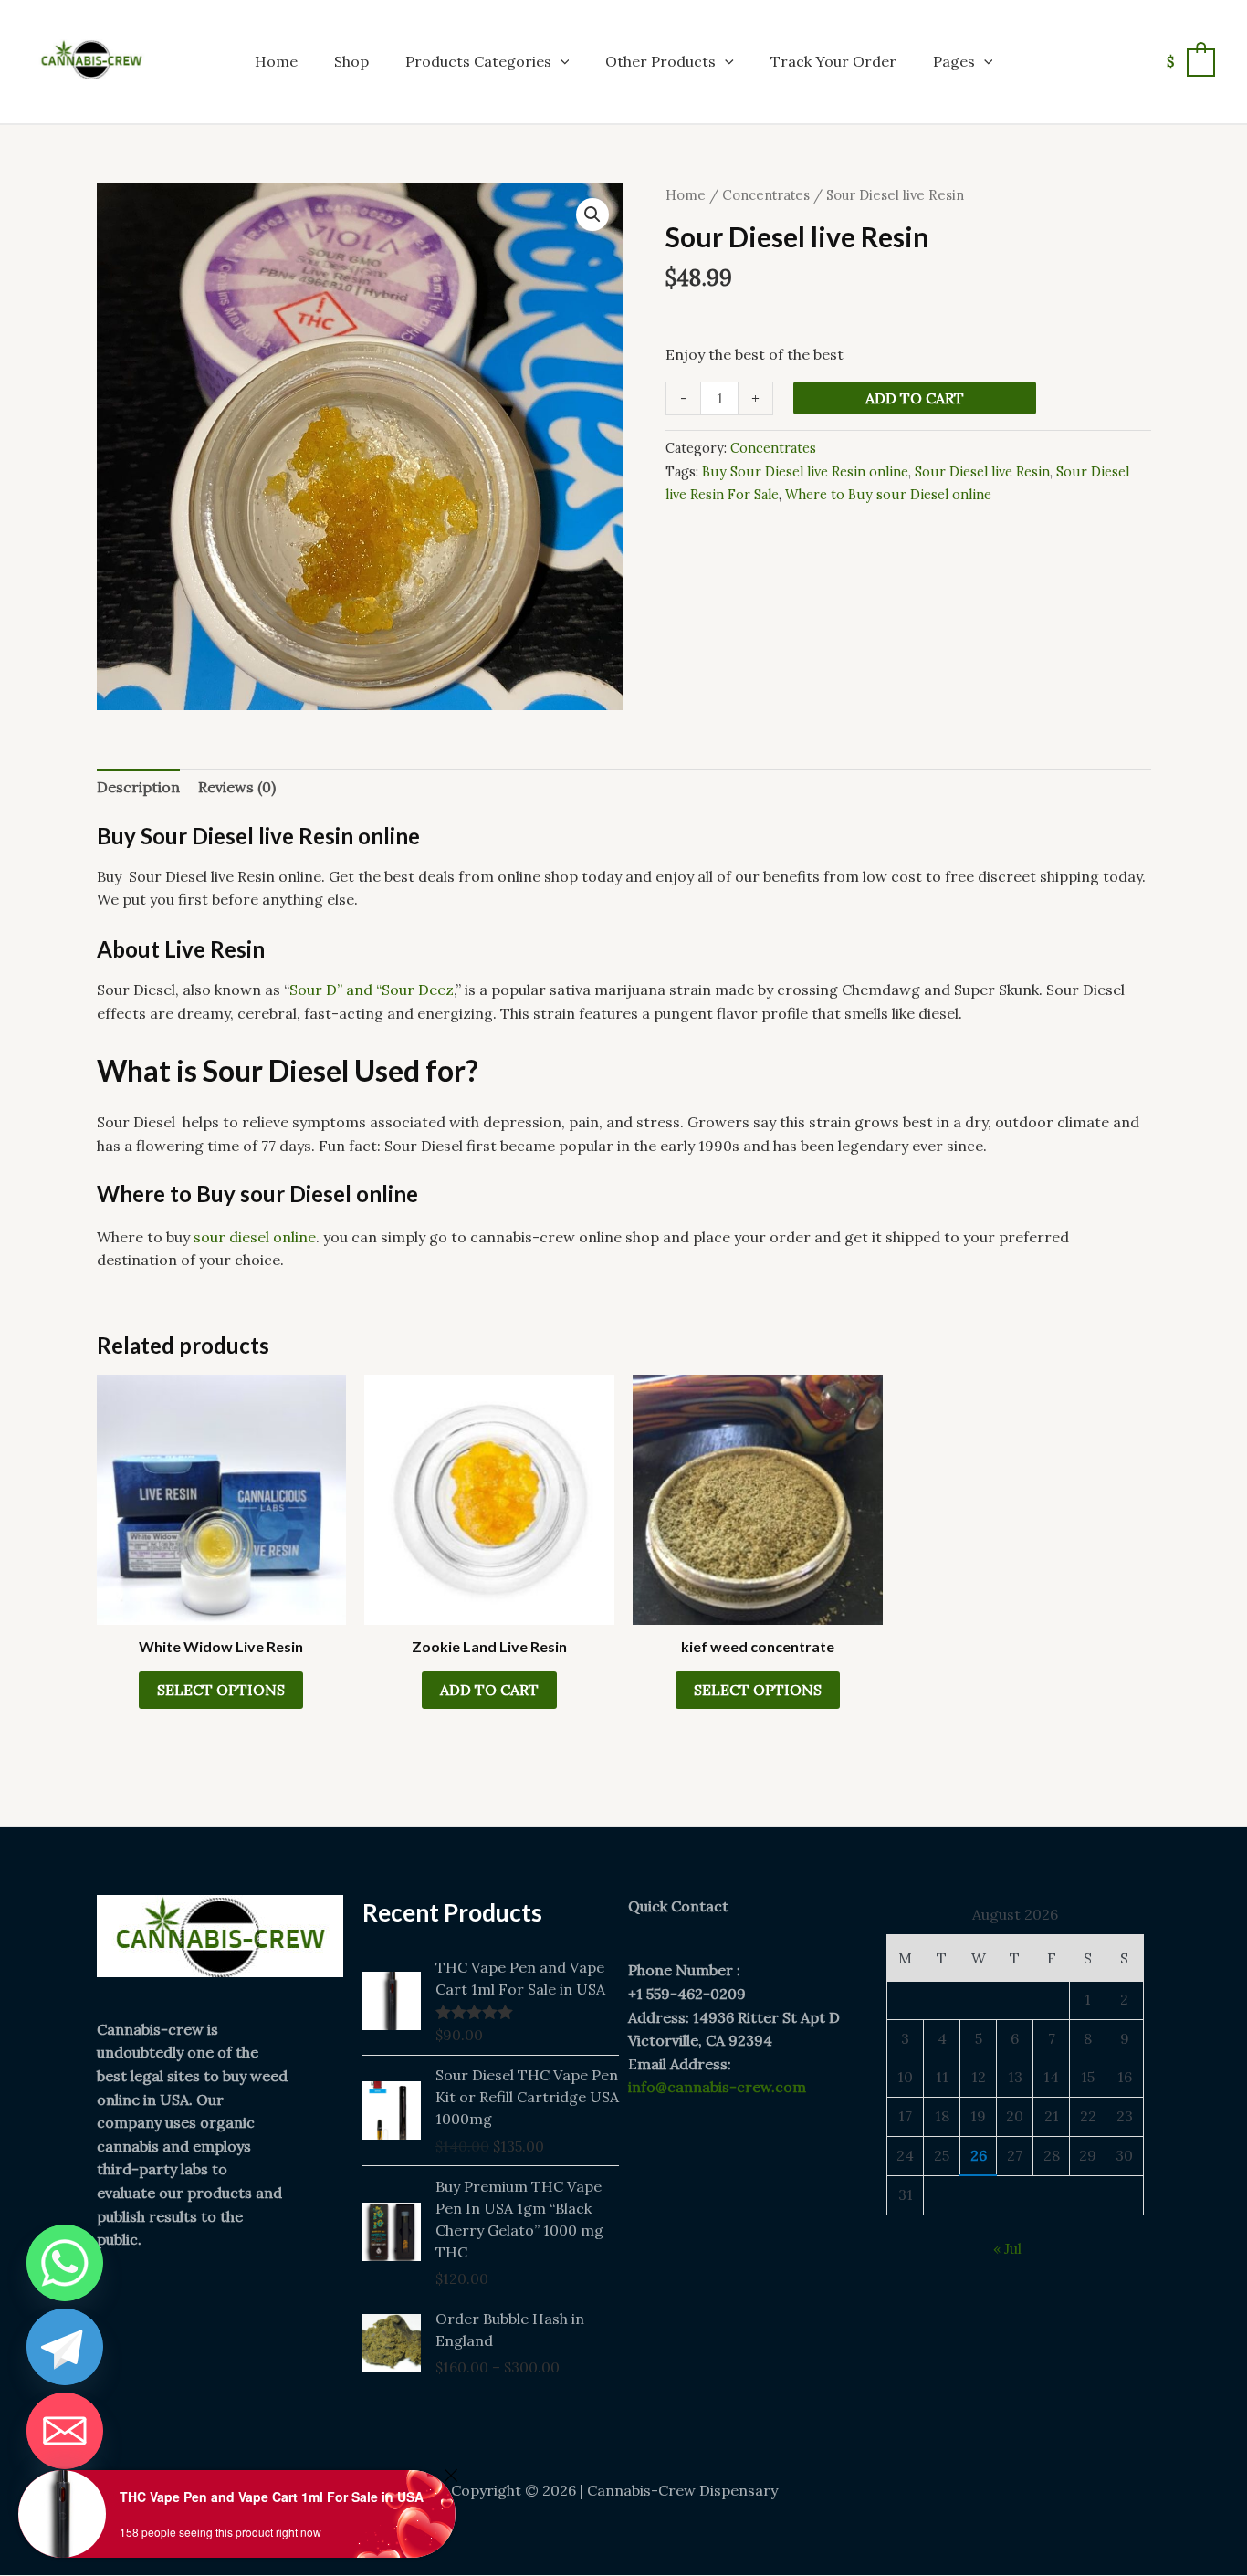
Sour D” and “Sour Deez (372, 990)
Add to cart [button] (489, 1690)
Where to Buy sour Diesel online (888, 495)
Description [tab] (138, 787)
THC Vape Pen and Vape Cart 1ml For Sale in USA (272, 2497)
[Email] (65, 2431)
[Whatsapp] (65, 2263)
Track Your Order (833, 61)
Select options (221, 1690)
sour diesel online (255, 1237)
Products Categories (478, 61)
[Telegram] (65, 2347)
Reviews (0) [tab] (237, 787)
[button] (561, 61)
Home (276, 61)
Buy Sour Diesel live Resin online (805, 472)
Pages (954, 61)
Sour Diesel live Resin (982, 472)
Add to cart (915, 398)
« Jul (1007, 2248)
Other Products (660, 61)
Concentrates (766, 195)
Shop (351, 61)
